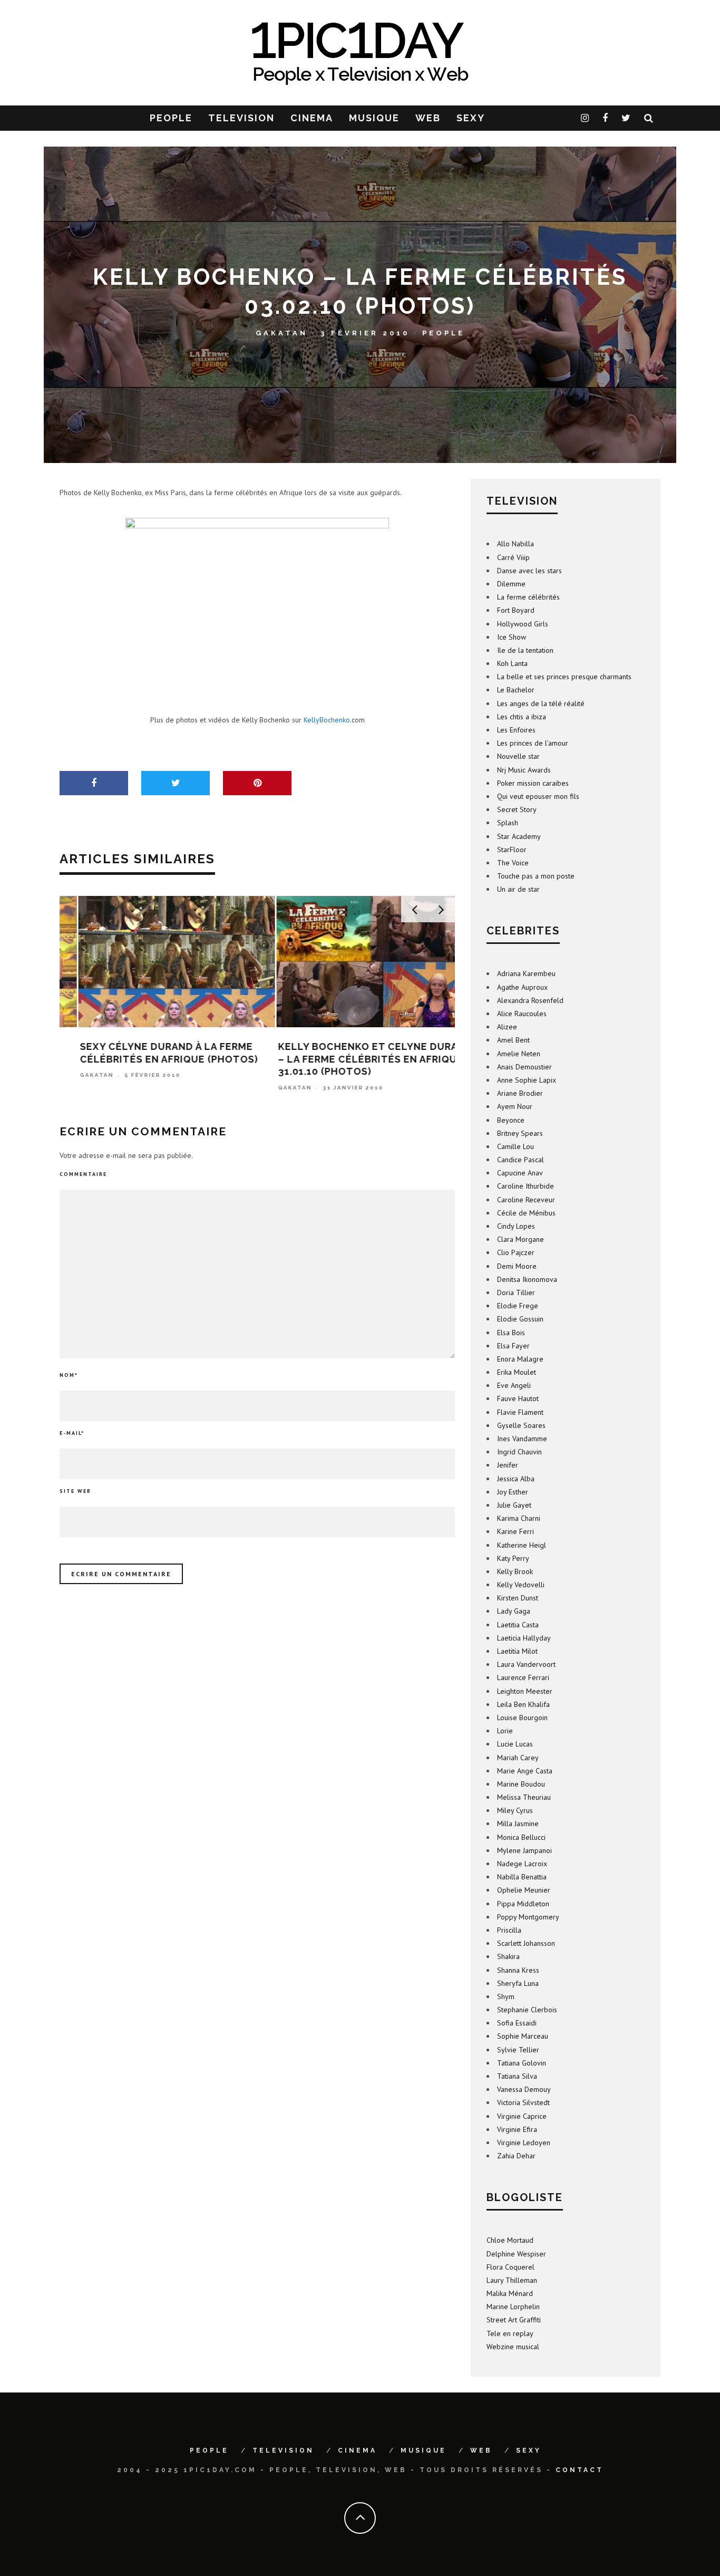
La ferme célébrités (528, 597)
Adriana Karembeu (526, 973)
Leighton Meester (525, 1691)
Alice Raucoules (522, 1014)
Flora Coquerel (510, 2267)
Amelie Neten (519, 1054)
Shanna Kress (518, 1970)
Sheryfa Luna (518, 1983)
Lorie (505, 1731)
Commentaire (83, 1174)
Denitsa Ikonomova (527, 1279)
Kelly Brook (515, 1571)
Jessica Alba (516, 1479)
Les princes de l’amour (533, 743)
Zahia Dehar (516, 2156)
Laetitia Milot (517, 1651)
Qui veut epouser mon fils (538, 796)
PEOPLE (171, 118)
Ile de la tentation (525, 650)
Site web (75, 1491)
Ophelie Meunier (524, 1890)
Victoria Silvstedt (523, 2102)
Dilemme (511, 584)
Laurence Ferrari (523, 1677)
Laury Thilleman (512, 2280)
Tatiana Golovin (522, 2063)
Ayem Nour (515, 1106)
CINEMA (312, 118)
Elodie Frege (518, 1306)
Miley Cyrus (515, 1810)
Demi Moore (517, 1266)
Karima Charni (519, 1518)
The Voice (513, 863)
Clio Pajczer (516, 1252)
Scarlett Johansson (526, 1943)
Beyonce (511, 1120)
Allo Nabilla (515, 544)
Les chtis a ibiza (522, 717)
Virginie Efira (517, 2129)
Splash (508, 823)
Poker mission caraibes (533, 783)
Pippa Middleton (523, 1904)
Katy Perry (513, 1558)
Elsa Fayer (513, 1346)
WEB (428, 118)
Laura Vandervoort (526, 1664)
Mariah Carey (518, 1758)
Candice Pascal (520, 1160)
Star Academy (519, 836)
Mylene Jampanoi (524, 1850)
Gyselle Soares (521, 1425)
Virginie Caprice (522, 2116)
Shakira (508, 1956)
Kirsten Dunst (518, 1598)
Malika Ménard (510, 2293)
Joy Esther (513, 1492)
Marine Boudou (521, 1784)
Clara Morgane (520, 1239)
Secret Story (517, 809)
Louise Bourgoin (522, 1718)
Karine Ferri (515, 1531)
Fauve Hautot (518, 1398)
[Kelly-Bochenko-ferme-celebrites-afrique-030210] (257, 607)
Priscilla (509, 1930)
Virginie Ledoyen (524, 2143)
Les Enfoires (516, 730)
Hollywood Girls (523, 624)
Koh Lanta (512, 663)
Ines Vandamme (522, 1439)
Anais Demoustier (524, 1067)
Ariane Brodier (520, 1093)
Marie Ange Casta (525, 1771)
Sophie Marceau (523, 2036)
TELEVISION (241, 118)
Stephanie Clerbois (527, 2010)
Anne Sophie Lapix (527, 1080)
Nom (69, 1375)
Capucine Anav (520, 1173)
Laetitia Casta (518, 1625)
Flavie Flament (520, 1412)
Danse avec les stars (529, 571)
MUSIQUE (374, 118)
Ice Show (512, 637)
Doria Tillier (516, 1292)
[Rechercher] (649, 118)
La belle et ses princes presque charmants (564, 677)
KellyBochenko (327, 720)
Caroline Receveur (526, 1200)
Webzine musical (513, 2347)
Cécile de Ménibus (526, 1213)
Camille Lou (515, 1146)
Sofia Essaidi (517, 2023)
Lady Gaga (514, 1611)
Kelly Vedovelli (521, 1585)
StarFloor (512, 850)
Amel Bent (513, 1040)
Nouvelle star (518, 756)
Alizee (507, 1027)
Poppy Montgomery (528, 1917)
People (444, 332)
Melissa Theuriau (524, 1797)
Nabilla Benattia (522, 1877)
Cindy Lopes (516, 1226)
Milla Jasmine (518, 1824)
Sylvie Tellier (518, 2050)
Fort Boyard (516, 610)
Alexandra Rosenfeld (530, 1000)
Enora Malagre (520, 1359)
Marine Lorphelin (513, 2307)
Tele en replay (510, 2333)
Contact (580, 2470)
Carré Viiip (513, 557)
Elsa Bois (511, 1333)
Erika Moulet (517, 1372)
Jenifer (508, 1465)
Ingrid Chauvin (519, 1452)
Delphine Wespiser (516, 2254)
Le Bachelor (516, 690)
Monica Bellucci (521, 1837)
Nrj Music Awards (524, 770)
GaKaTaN (282, 332)
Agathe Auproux (522, 987)
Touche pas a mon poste (536, 876)
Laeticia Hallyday (524, 1638)
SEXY (471, 118)
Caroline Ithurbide (526, 1186)
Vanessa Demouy (524, 2089)
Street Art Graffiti (514, 2320)
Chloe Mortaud (510, 2240)
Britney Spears (520, 1133)
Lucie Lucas (515, 1744)
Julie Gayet (514, 1505)
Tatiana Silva (517, 2076)
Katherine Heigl (522, 1545)
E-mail (72, 1433)
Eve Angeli (514, 1385)
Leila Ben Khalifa (523, 1704)
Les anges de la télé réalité (541, 703)
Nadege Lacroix (522, 1864)
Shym (506, 1996)
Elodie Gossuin (520, 1319)
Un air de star (518, 889)
